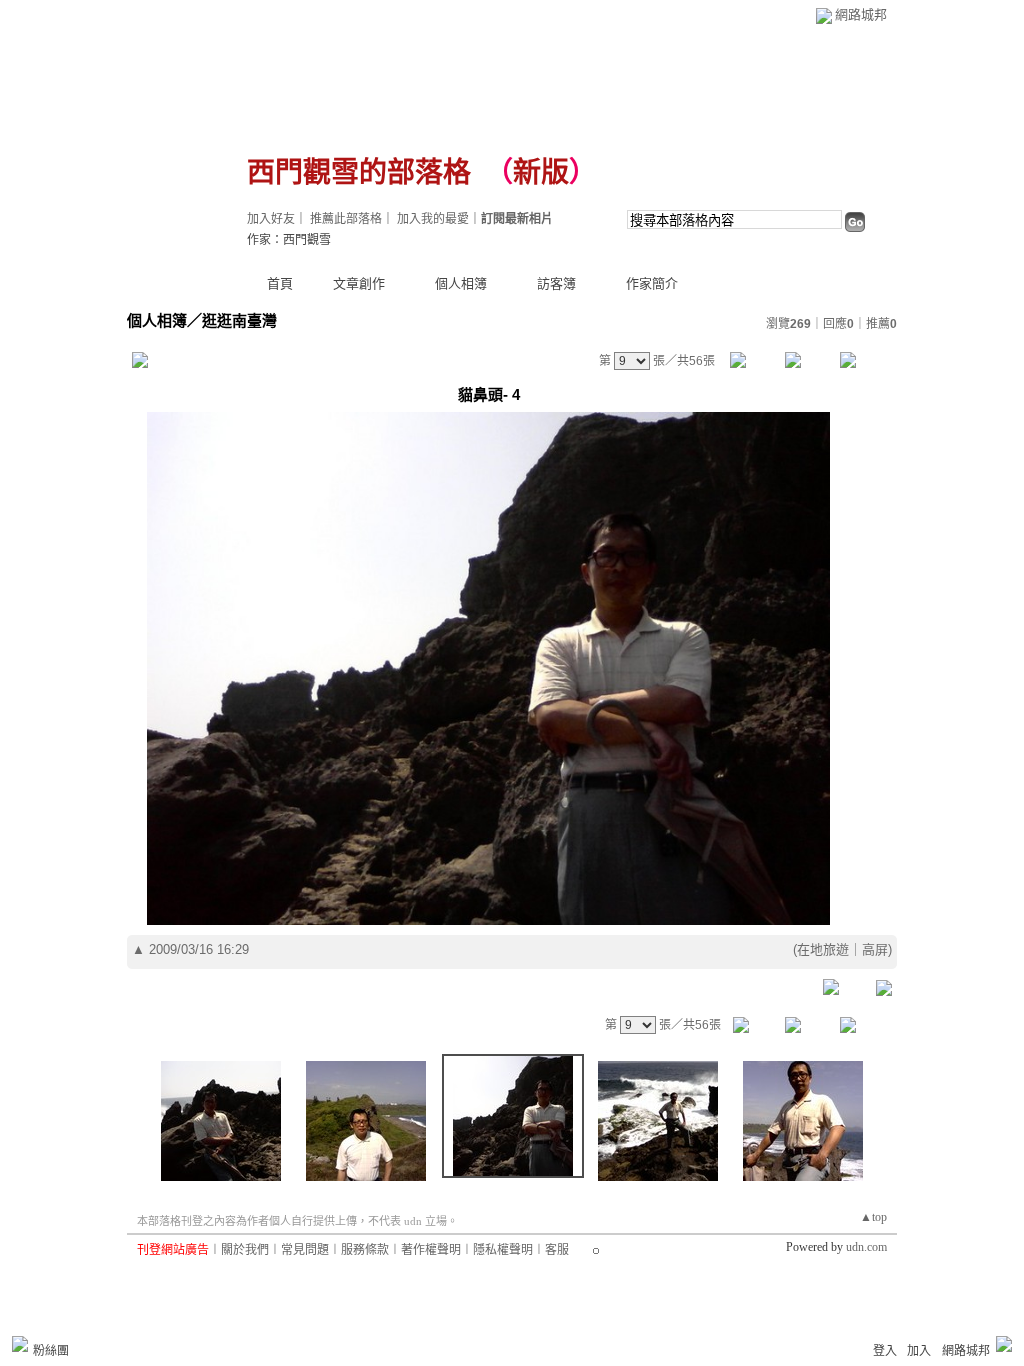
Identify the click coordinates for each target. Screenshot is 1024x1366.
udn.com (866, 1247)
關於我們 (245, 1250)
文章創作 (359, 283)
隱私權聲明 (503, 1250)
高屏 (875, 949)
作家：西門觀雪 (289, 240)
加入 (919, 1351)
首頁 (280, 283)
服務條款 (365, 1250)
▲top (873, 1217)
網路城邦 (861, 14)
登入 (885, 1351)
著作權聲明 (431, 1250)
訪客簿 (556, 283)
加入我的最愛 (433, 219)
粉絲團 (51, 1351)
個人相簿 (461, 283)
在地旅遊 (823, 949)
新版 (541, 172)
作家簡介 (652, 283)
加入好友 (271, 219)
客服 (557, 1250)
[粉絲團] (20, 1344)
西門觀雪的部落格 (359, 172)
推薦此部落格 (346, 219)
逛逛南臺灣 (239, 320)
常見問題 (305, 1250)
